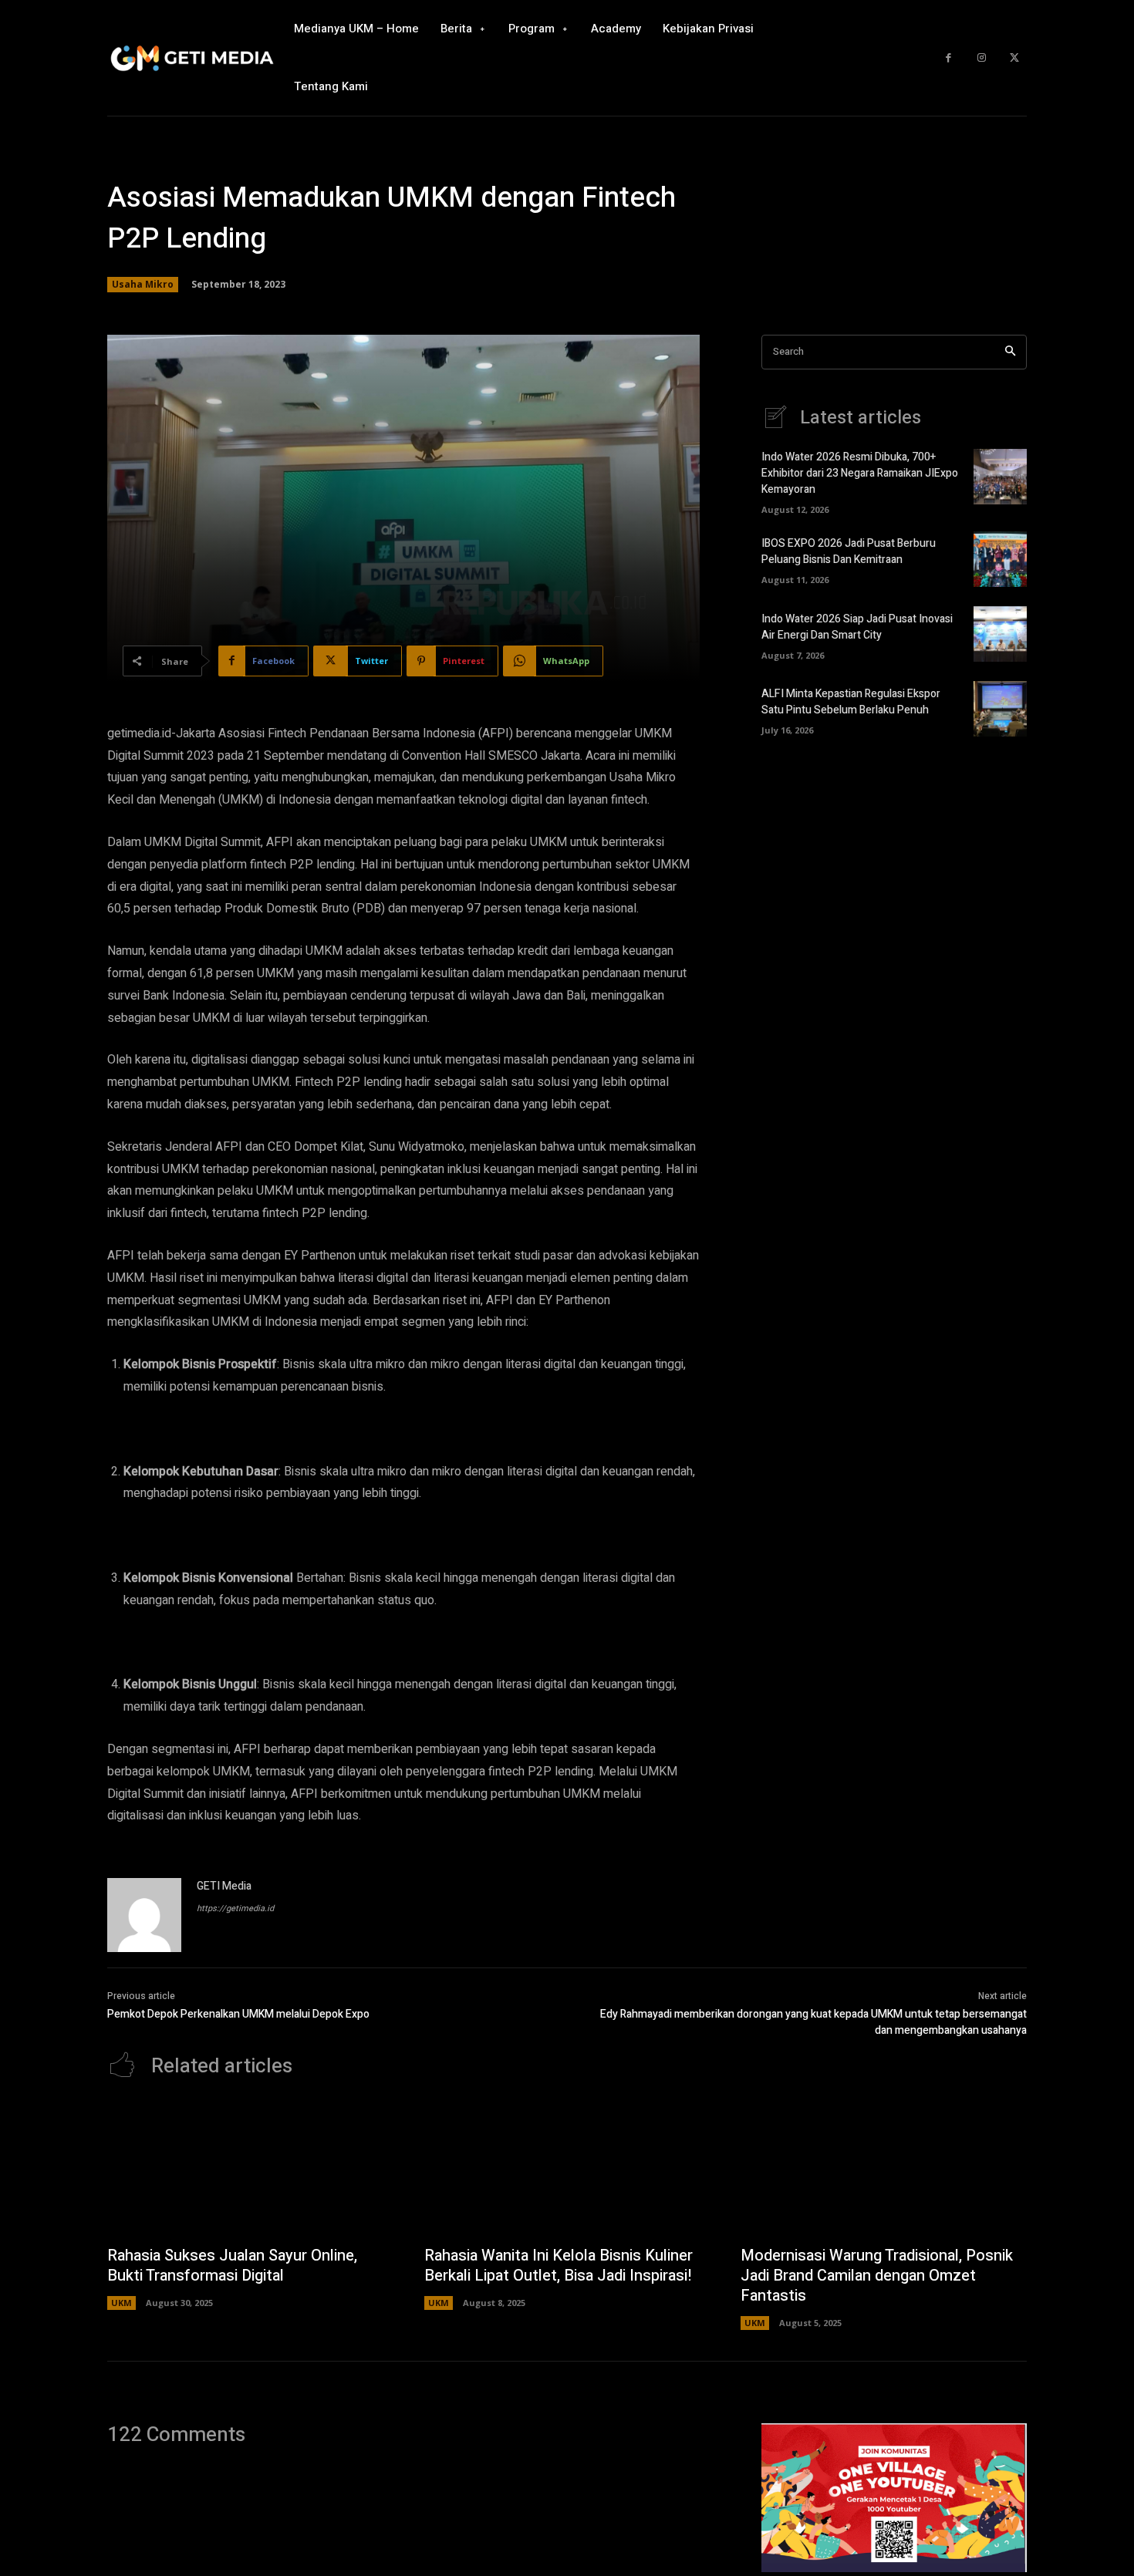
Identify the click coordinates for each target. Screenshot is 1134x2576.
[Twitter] (1014, 58)
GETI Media (224, 1886)
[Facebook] (948, 58)
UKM (121, 2303)
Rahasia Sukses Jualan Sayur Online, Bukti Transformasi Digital (232, 2266)
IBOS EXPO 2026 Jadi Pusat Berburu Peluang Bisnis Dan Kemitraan (849, 551)
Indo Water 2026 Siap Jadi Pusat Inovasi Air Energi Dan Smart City (857, 627)
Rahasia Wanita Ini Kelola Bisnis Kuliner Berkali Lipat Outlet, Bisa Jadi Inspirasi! (559, 2266)
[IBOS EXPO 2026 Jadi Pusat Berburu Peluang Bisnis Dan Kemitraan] (1000, 559)
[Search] (1010, 352)
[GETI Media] (144, 1915)
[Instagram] (982, 58)
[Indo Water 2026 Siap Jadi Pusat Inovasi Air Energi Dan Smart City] (1000, 634)
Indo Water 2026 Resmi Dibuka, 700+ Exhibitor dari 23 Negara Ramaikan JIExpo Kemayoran (860, 473)
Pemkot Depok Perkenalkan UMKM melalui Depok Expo (238, 2014)
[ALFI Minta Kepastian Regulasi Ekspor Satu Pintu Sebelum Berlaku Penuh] (1000, 709)
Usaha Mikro (143, 284)
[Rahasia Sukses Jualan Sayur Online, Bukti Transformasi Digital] (250, 2170)
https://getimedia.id (235, 1908)
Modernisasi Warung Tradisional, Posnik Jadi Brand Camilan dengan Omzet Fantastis (877, 2276)
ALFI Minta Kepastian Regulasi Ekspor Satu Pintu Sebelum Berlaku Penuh (851, 702)
